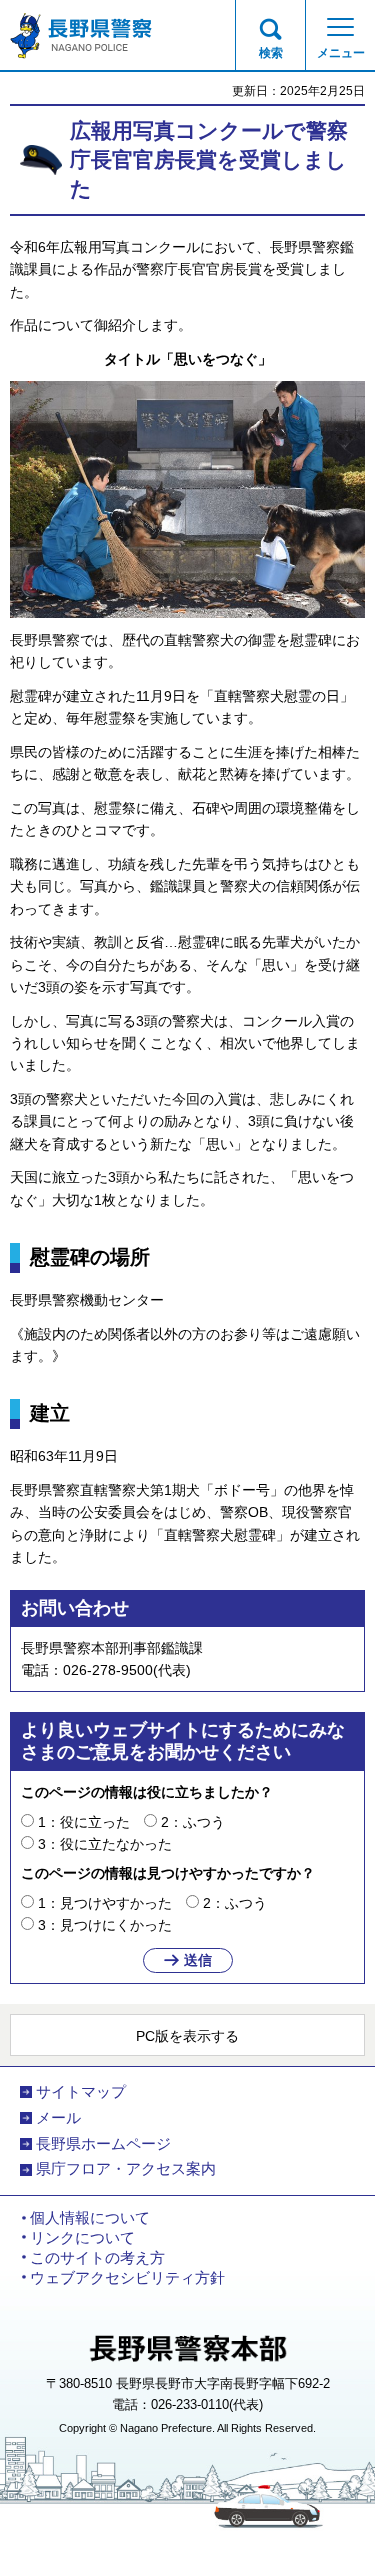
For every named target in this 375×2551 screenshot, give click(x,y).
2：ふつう (193, 1822)
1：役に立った (84, 1822)
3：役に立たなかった (105, 1844)
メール (58, 2118)
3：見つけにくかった (105, 1925)
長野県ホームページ (103, 2144)
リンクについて (82, 2238)
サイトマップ (81, 2092)
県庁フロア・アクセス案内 (126, 2169)
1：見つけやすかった (105, 1903)
